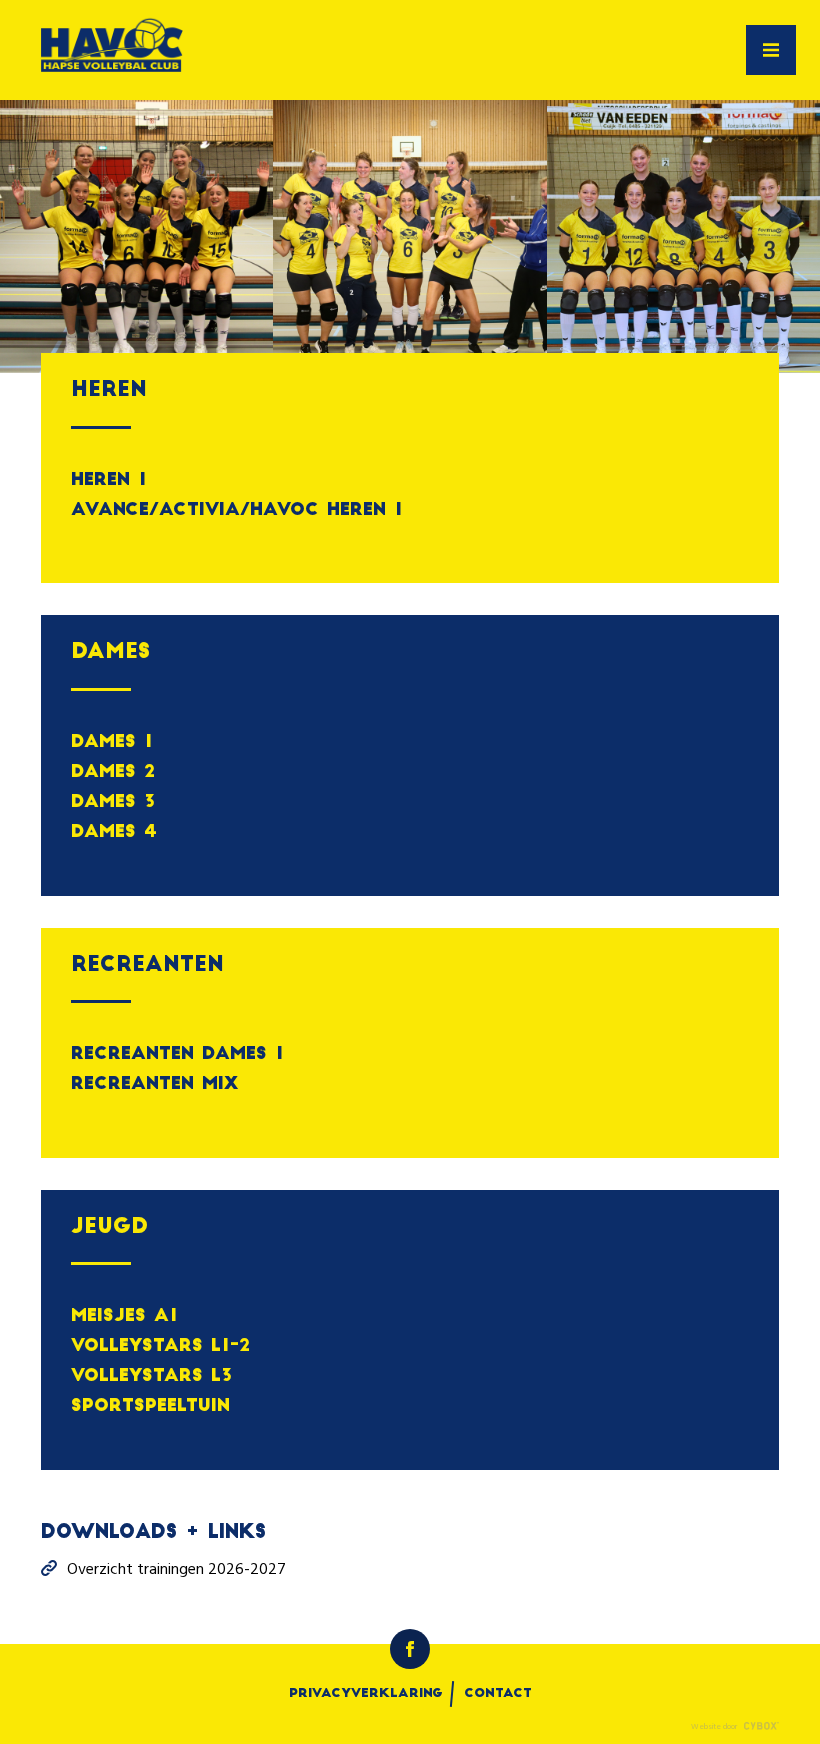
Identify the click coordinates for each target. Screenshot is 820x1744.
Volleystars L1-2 (160, 1346)
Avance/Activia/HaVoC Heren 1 (237, 510)
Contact (498, 1694)
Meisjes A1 (124, 1316)
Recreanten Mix (154, 1084)
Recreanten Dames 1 (177, 1054)
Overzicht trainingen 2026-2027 (176, 1570)
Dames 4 (114, 832)
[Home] (112, 50)
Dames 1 (112, 742)
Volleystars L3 (151, 1376)
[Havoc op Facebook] (410, 1649)
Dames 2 (113, 772)
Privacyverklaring (366, 1694)
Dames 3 (113, 802)
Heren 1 (109, 480)
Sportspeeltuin (150, 1406)
